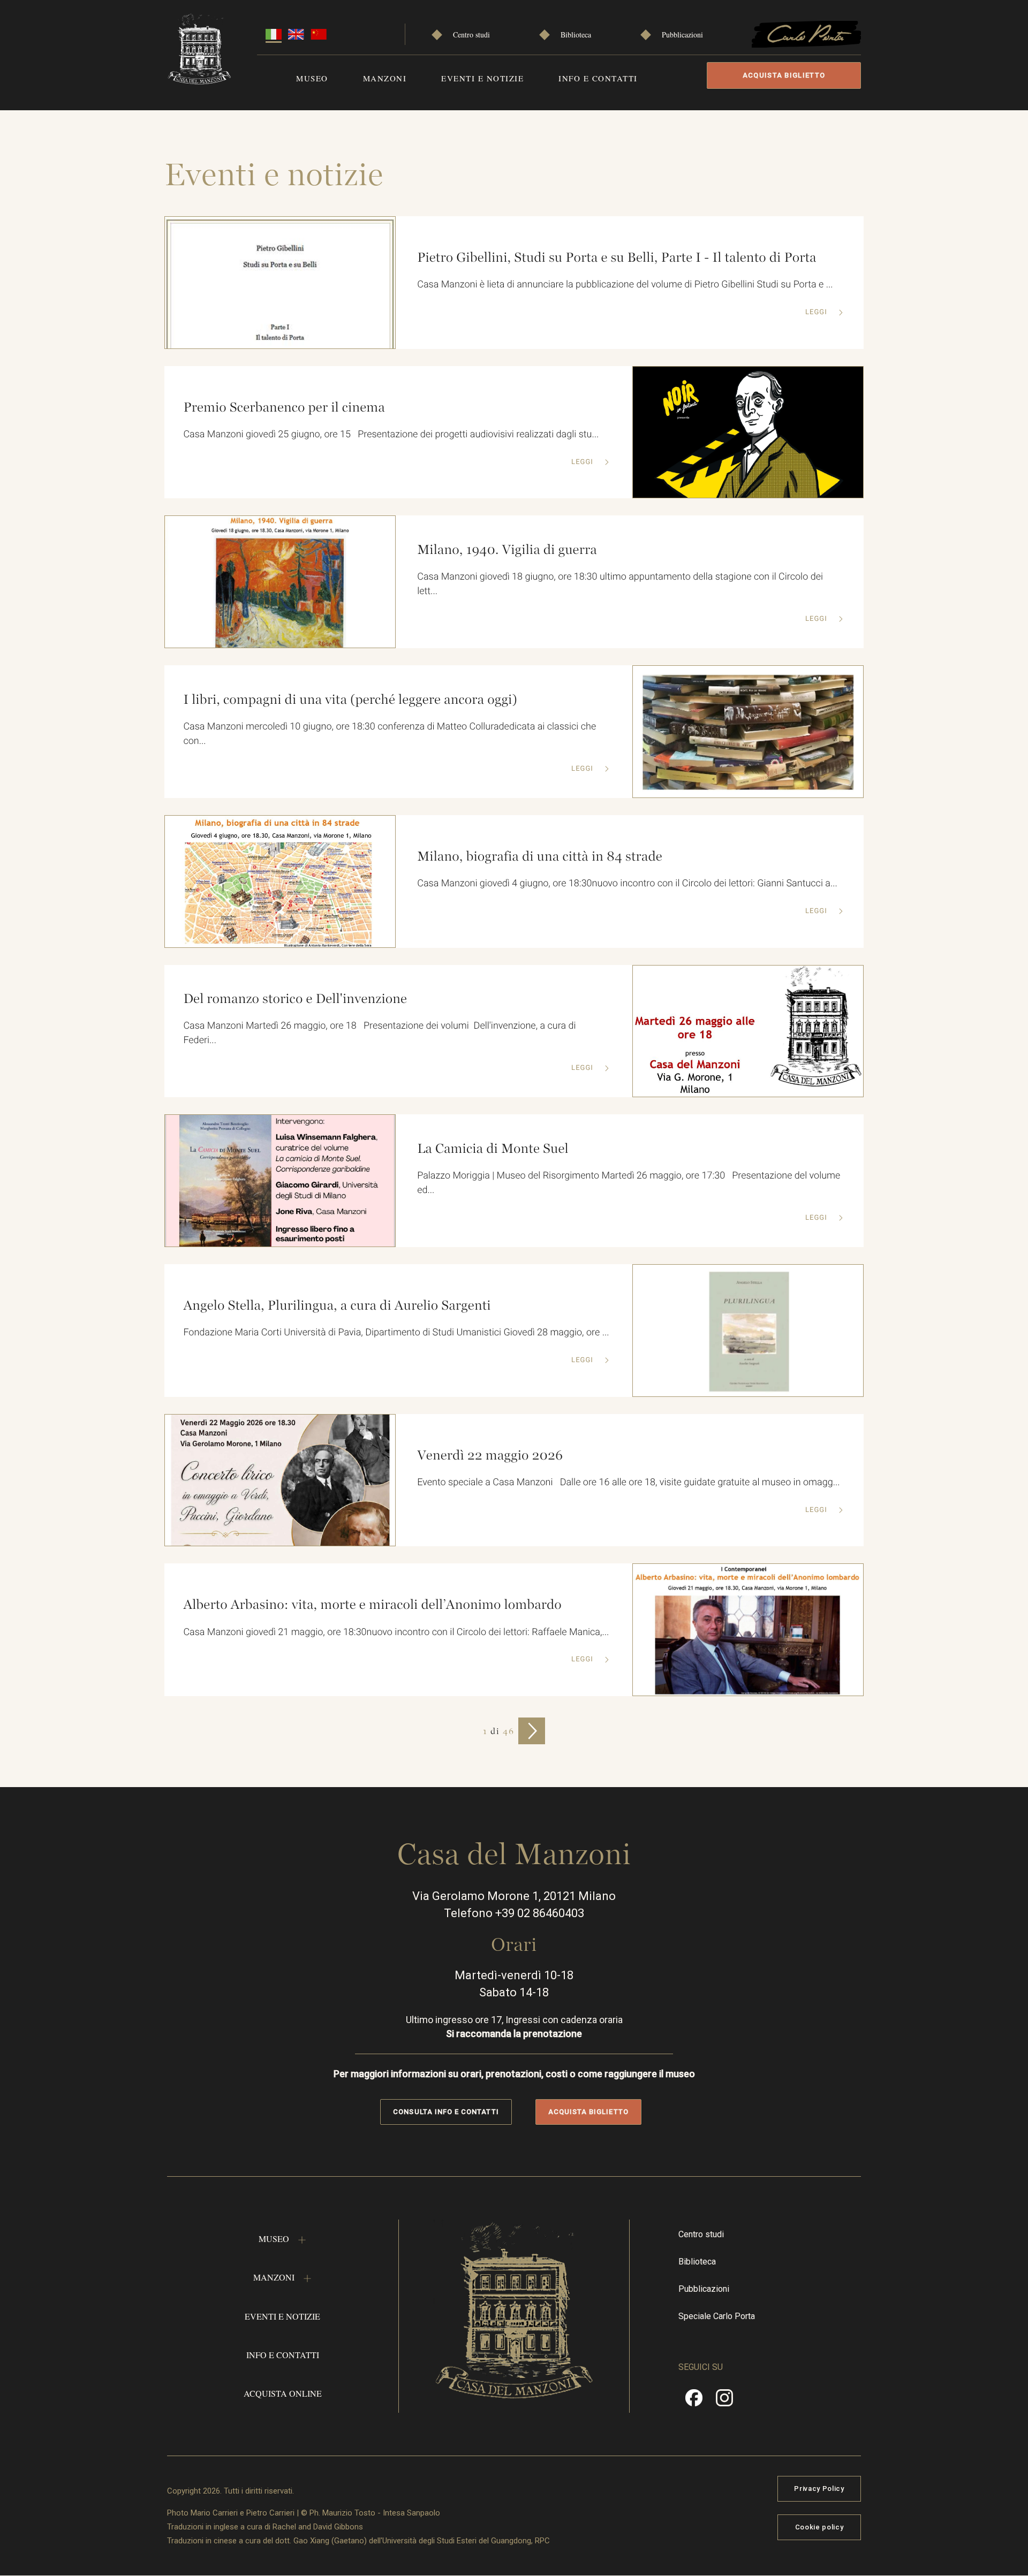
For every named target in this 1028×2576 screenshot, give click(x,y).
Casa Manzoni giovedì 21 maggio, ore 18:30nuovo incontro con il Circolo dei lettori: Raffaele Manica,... (396, 1632)
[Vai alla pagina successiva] (532, 1731)
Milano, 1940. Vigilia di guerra (507, 550)
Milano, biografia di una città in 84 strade (540, 856)
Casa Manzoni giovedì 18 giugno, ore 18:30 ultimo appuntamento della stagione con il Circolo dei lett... (620, 584)
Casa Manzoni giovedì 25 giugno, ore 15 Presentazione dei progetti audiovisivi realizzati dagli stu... (391, 434)
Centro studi (471, 35)
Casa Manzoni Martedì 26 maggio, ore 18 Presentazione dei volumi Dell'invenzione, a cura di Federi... (379, 1033)
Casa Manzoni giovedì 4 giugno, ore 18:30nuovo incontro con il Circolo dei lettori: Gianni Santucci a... (627, 883)
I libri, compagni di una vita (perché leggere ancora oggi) (350, 700)
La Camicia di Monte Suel (493, 1149)
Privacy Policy (819, 2488)
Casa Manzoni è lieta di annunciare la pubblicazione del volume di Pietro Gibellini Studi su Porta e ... (625, 284)
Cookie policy (819, 2527)
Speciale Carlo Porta (717, 2316)
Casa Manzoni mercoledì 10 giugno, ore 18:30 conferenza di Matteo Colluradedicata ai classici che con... (390, 734)
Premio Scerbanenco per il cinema (284, 407)
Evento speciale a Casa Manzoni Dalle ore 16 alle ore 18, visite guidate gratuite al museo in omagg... (628, 1482)
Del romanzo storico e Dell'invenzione (295, 999)
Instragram (724, 2402)
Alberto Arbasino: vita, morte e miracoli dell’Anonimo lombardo (372, 1605)
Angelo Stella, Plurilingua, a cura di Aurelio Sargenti (337, 1305)
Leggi (817, 312)
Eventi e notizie (482, 78)
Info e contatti (598, 78)
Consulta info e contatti (446, 2112)
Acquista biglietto (784, 75)
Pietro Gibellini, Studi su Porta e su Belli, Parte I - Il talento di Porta (617, 257)
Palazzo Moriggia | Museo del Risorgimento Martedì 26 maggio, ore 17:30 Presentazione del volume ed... (629, 1183)
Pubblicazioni (682, 35)
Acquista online (283, 2393)
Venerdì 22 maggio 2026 (490, 1455)
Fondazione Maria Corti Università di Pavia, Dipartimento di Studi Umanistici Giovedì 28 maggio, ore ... (396, 1332)
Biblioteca (576, 35)
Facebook (694, 2402)
